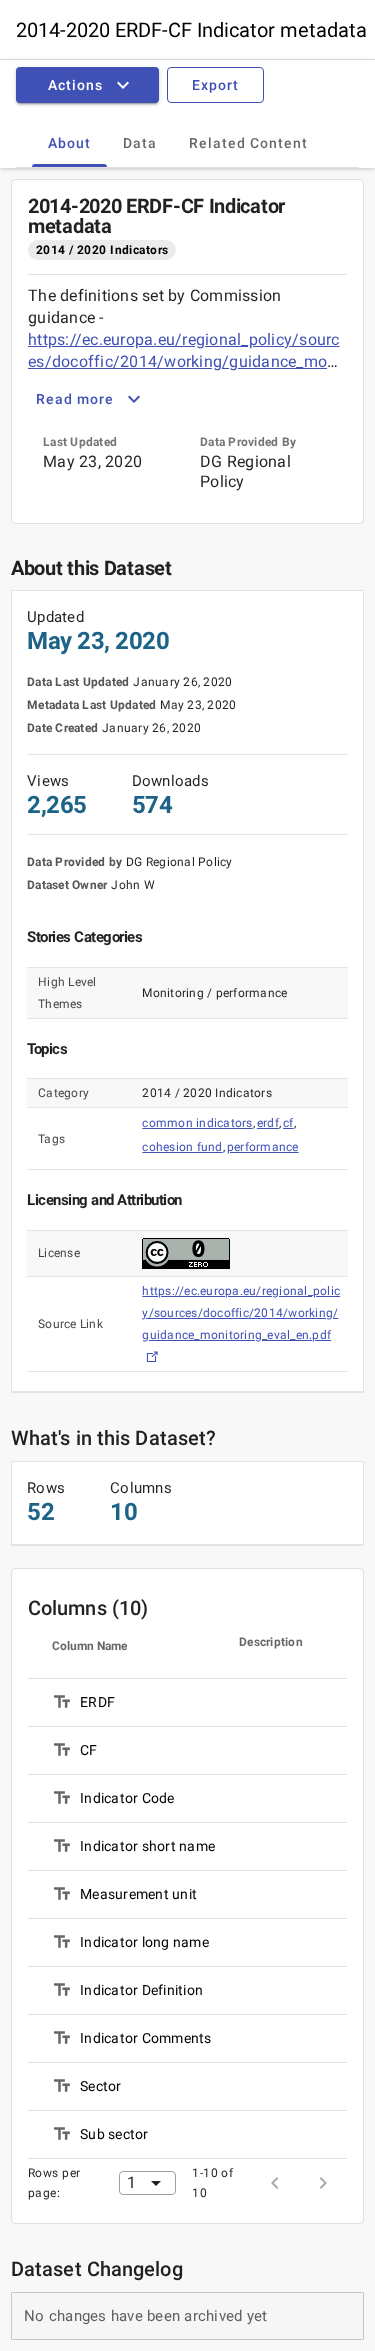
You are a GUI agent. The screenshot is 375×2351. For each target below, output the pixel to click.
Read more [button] (75, 399)
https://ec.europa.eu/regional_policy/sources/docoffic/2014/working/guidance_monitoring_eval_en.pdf (187, 361)
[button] (91, 85)
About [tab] (69, 143)
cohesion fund (182, 1147)
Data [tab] (140, 143)
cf (288, 1123)
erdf (268, 1123)
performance (263, 1147)
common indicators (197, 1123)
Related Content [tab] (248, 143)
